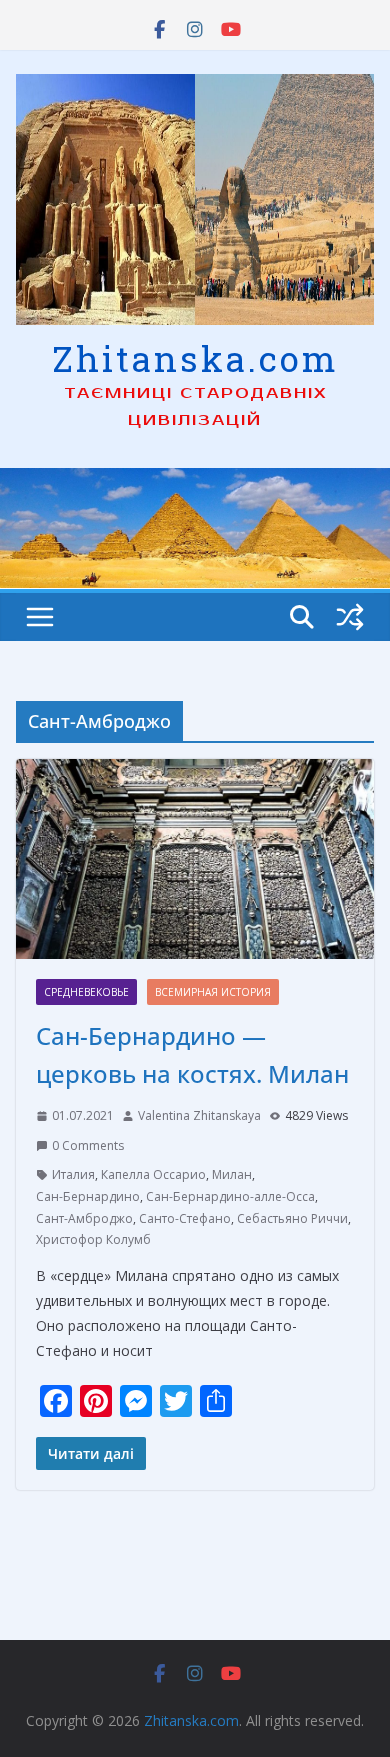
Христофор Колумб (93, 1239)
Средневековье (86, 992)
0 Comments (88, 1145)
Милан (232, 1174)
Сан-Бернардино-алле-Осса (230, 1196)
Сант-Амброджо (84, 1218)
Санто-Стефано (185, 1218)
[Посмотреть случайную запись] (350, 617)
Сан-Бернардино (88, 1196)
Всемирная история (213, 992)
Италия (73, 1174)
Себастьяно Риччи (292, 1218)
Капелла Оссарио (153, 1174)
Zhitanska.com (195, 358)
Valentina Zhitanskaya (199, 1115)
